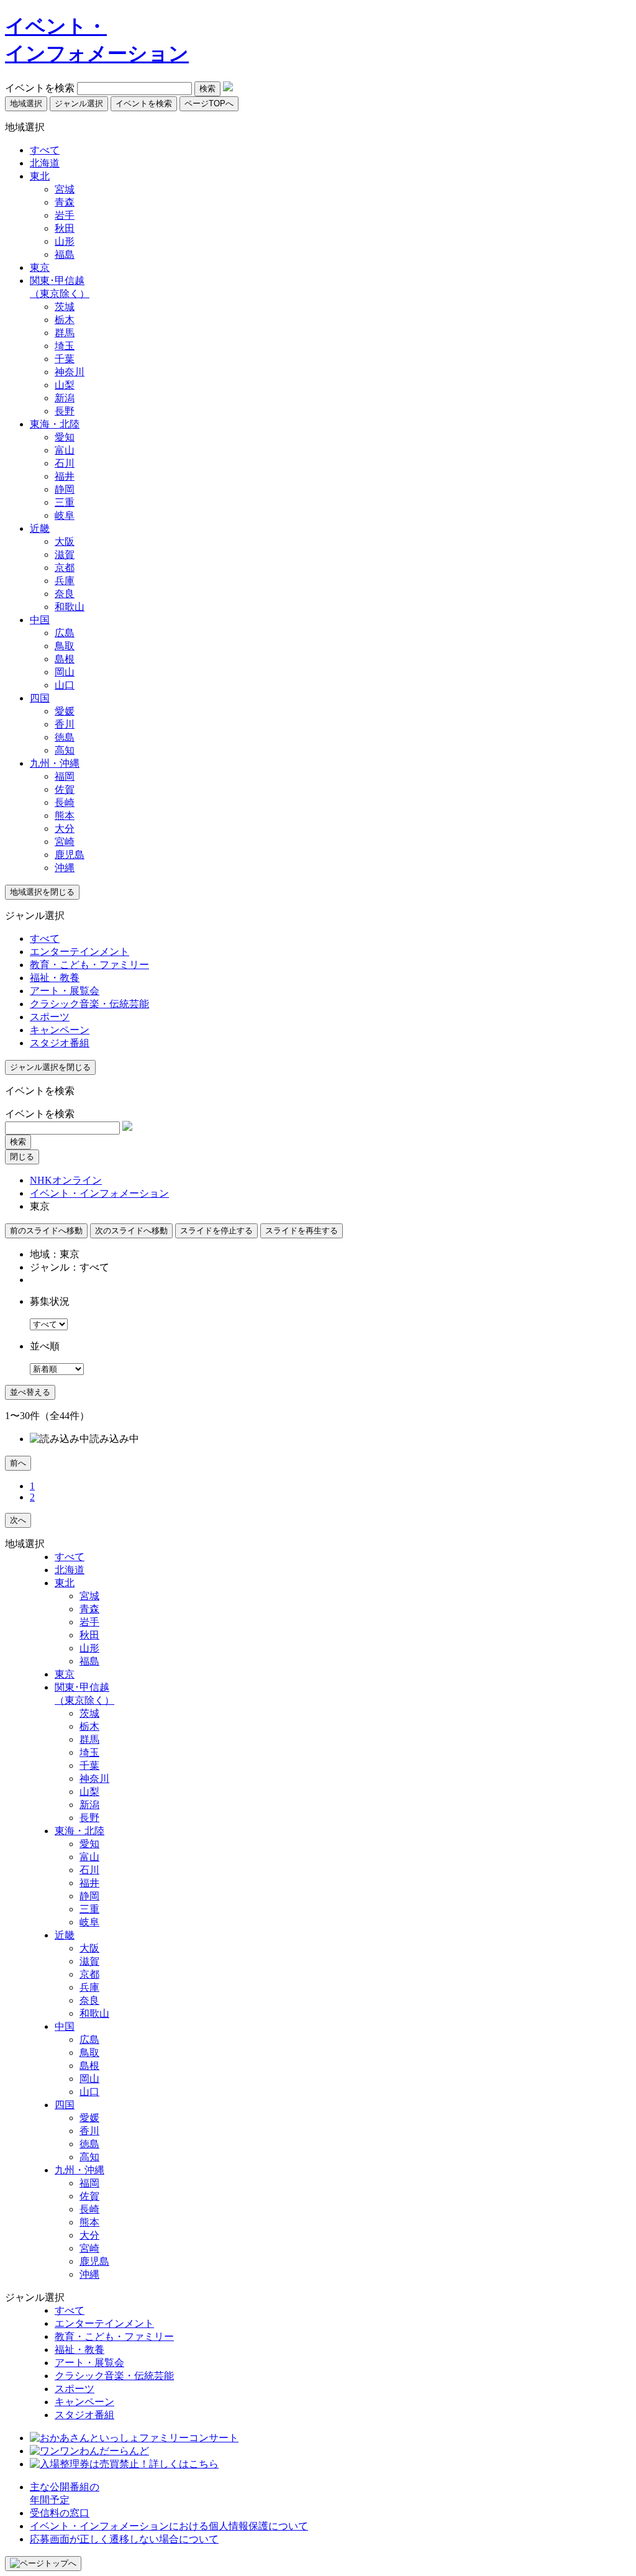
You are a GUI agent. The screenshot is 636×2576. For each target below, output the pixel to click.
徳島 (65, 737)
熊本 (65, 815)
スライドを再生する (302, 1231)
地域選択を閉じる (42, 892)
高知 (65, 750)
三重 (65, 502)
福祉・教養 (55, 978)
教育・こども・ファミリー (89, 965)
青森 (65, 202)
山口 (65, 685)
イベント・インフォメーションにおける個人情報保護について (169, 2526)
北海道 (45, 163)
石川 (65, 463)
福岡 (65, 776)
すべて (45, 150)
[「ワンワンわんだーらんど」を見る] (89, 2451)
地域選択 (26, 103)
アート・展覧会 (65, 991)
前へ (18, 1463)
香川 (65, 724)
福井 (65, 476)
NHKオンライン (66, 1180)
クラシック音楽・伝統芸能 (89, 1004)
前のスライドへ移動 (46, 1231)
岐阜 (65, 515)
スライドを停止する (216, 1231)
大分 (65, 829)
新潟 (65, 398)
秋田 (65, 228)
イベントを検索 (40, 88)
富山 (65, 450)
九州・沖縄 (55, 763)
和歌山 (70, 607)
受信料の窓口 (60, 2513)
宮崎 (65, 842)
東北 (40, 176)
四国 (40, 698)
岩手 (65, 215)
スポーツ (50, 1017)
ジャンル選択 (79, 103)
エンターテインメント (79, 952)
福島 (65, 254)
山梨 (65, 385)
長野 (65, 411)
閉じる (22, 1157)
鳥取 (65, 646)
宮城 (65, 189)
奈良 (65, 594)
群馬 (65, 333)
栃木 (65, 320)
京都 (65, 568)
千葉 (65, 359)
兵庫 (65, 581)
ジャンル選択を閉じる (50, 1067)
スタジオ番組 (60, 1043)
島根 (65, 659)
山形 (65, 241)
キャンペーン (60, 1030)
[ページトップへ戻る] (43, 2564)
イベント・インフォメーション (99, 1193)
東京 (40, 267)
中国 (40, 620)
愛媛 (65, 711)
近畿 (40, 528)
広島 (65, 633)
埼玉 (65, 346)
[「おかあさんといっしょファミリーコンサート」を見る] (134, 2438)
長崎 (65, 802)
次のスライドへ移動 (131, 1231)
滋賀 (65, 555)
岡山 (65, 672)
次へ (18, 1520)
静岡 (65, 489)
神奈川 (70, 372)
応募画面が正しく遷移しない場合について (124, 2539)
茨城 (65, 307)
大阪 (65, 541)
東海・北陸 (55, 424)
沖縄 (65, 868)
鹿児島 (70, 855)
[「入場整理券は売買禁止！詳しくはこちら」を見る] (124, 2464)
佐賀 (65, 789)
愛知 (65, 437)
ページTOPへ (209, 103)
